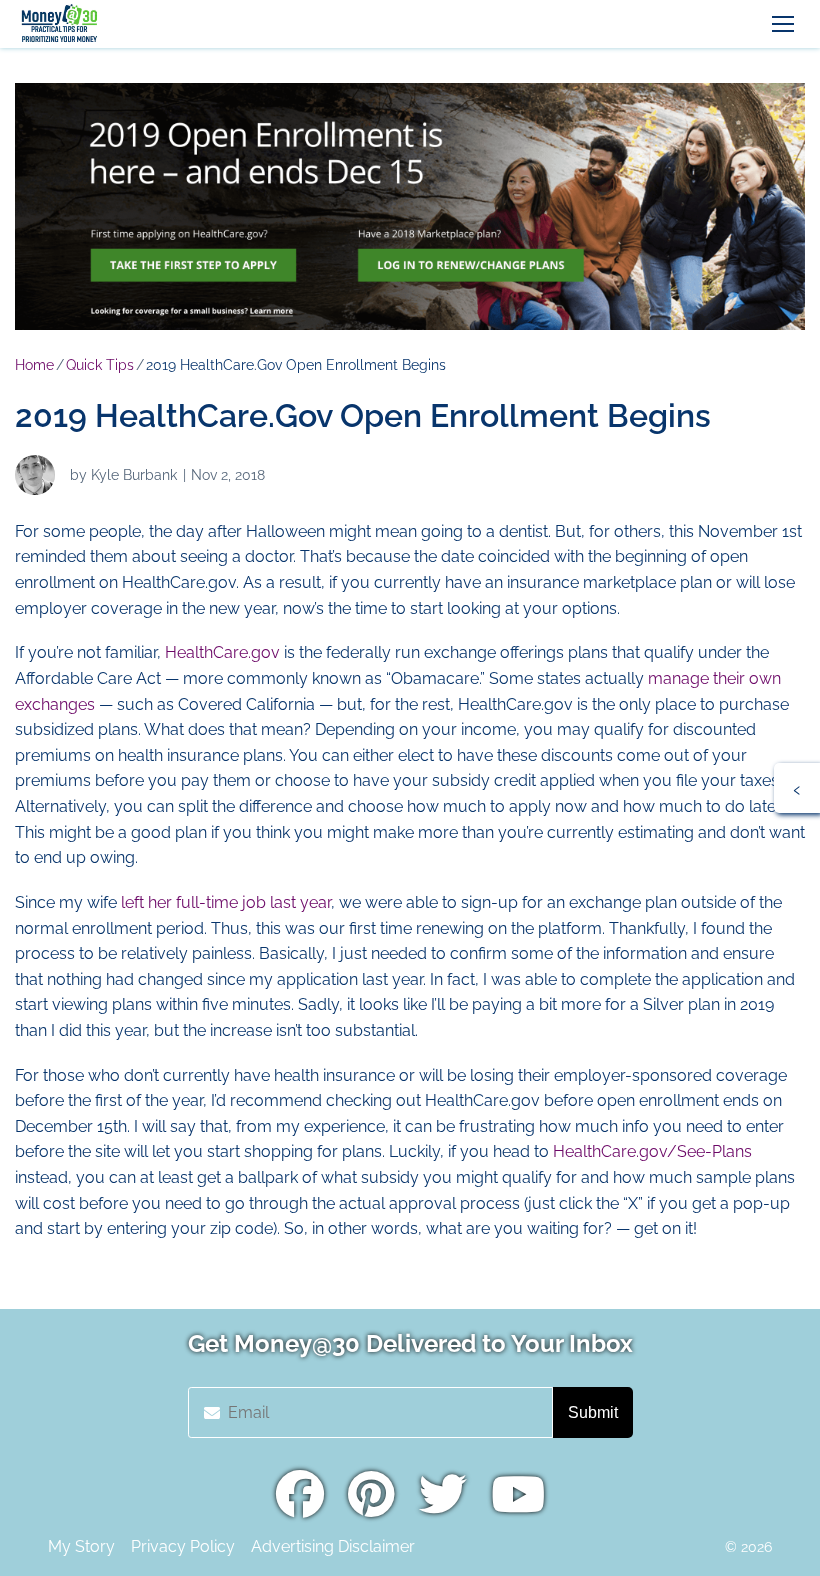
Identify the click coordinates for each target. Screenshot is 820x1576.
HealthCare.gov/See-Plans (652, 1151)
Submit (593, 1412)
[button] (783, 24)
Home (34, 365)
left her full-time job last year (226, 902)
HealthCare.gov (222, 652)
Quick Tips (100, 365)
